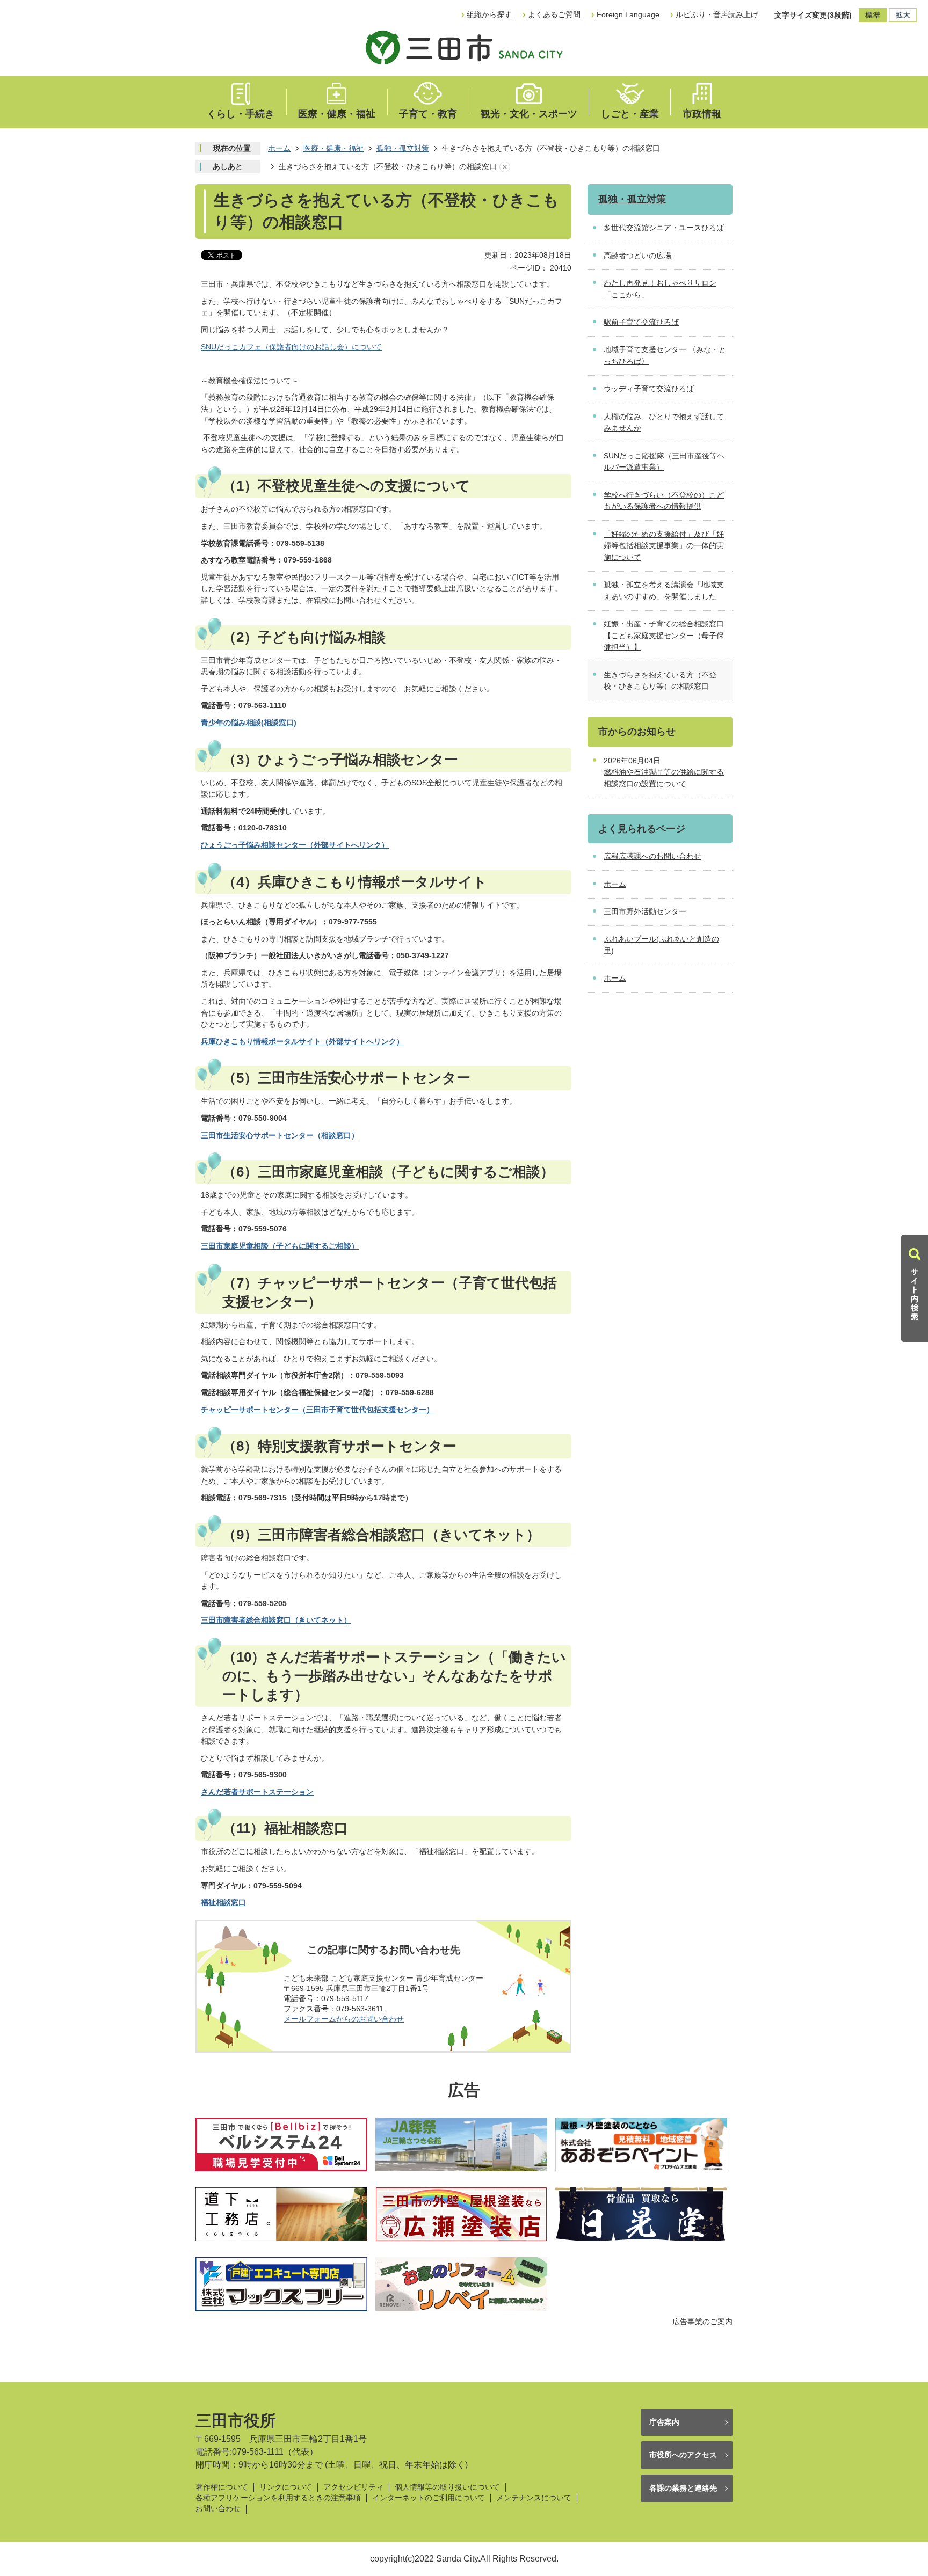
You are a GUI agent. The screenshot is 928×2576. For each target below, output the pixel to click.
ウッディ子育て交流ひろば (649, 389)
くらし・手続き (241, 114)
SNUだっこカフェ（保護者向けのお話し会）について (291, 347)
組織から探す (489, 14)
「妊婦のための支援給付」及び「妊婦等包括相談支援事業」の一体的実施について (664, 546)
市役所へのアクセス (683, 2455)
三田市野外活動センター (645, 911)
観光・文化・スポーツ (529, 114)
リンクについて (286, 2487)
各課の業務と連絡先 (683, 2488)
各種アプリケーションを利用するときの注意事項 (278, 2498)
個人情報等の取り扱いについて (447, 2487)
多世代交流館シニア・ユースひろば (664, 228)
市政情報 (702, 114)
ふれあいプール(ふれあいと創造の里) (661, 945)
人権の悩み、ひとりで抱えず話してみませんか (664, 422)
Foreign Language (628, 14)
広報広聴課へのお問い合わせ (653, 856)
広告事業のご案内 (702, 2322)
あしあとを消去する (505, 167)
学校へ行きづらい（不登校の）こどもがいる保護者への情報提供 (664, 501)
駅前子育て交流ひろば (641, 322)
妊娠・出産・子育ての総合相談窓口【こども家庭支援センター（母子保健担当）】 (664, 635)
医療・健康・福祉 (337, 114)
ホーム (279, 148)
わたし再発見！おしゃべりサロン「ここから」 (660, 289)
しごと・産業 (630, 114)
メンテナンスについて (534, 2498)
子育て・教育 (428, 114)
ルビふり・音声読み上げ (717, 14)
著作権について (222, 2487)
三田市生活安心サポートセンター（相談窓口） (280, 1135)
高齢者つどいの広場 (637, 256)
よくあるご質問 (554, 14)
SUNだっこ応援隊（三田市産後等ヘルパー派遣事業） (664, 462)
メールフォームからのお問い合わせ (344, 2019)
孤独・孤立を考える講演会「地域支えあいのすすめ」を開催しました (664, 590)
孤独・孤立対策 (403, 148)
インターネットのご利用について (429, 2498)
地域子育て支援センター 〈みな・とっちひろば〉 (665, 355)
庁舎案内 (664, 2422)
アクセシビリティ (353, 2487)
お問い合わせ (218, 2509)
